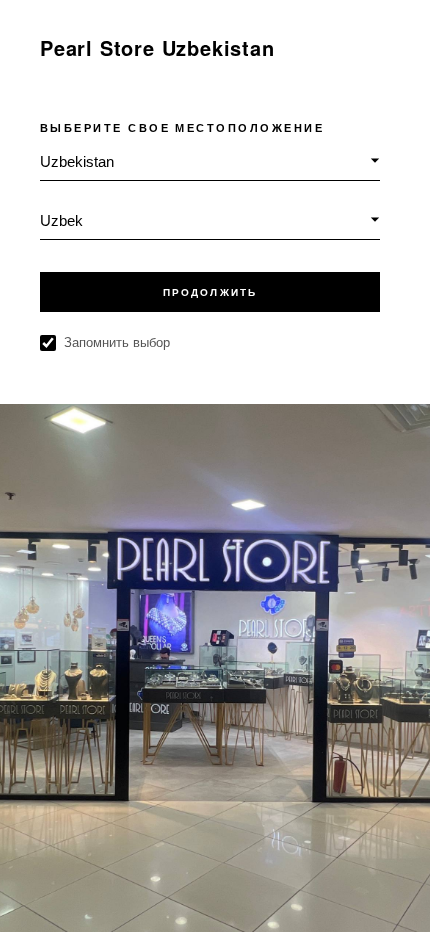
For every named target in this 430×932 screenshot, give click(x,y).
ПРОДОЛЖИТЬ (210, 292)
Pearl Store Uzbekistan (157, 47)
